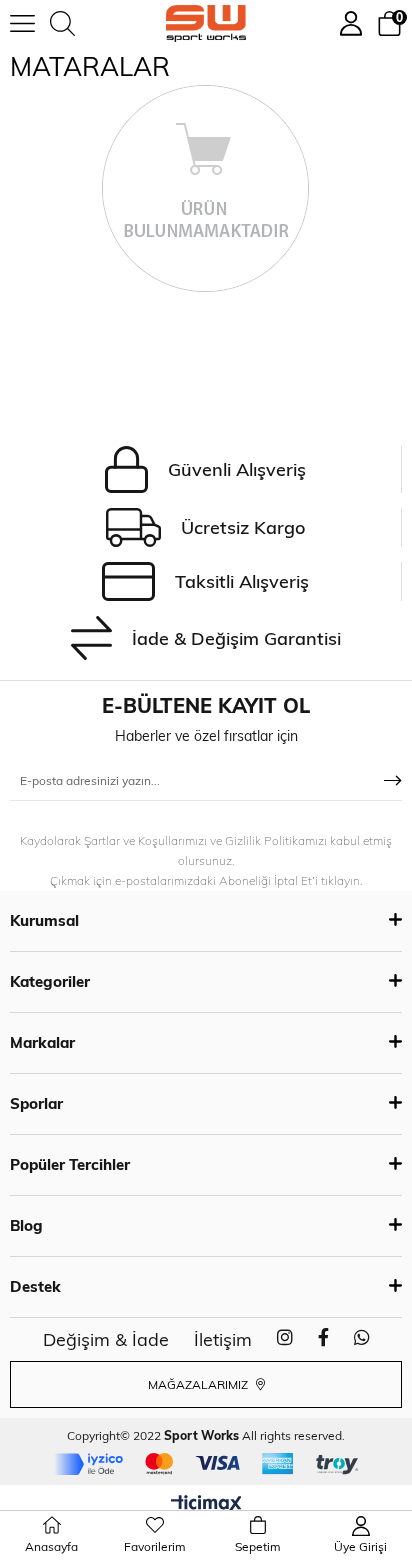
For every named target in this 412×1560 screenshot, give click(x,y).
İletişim (223, 1339)
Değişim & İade (106, 1339)
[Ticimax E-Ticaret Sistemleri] (206, 1505)
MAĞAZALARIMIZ (199, 1384)
